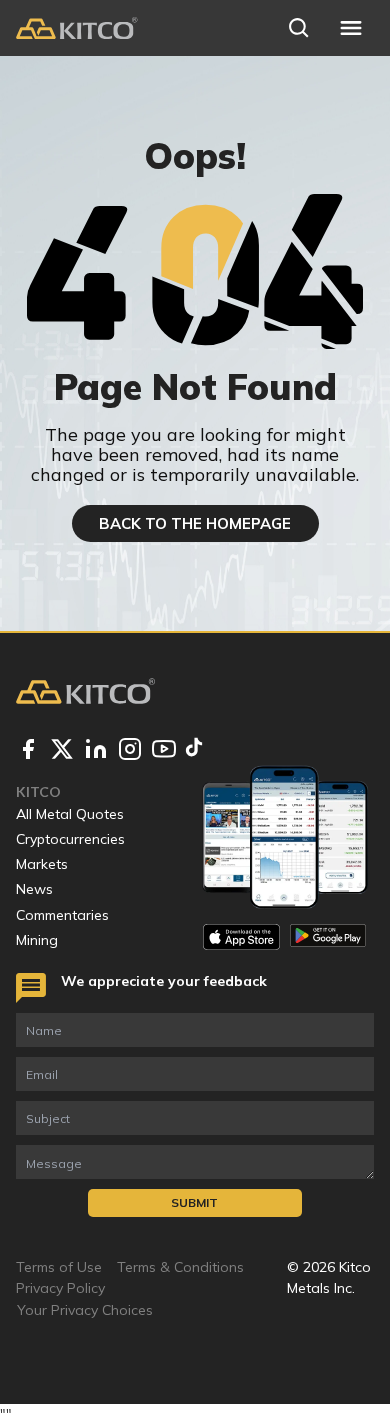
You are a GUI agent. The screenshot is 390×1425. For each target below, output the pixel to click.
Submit (194, 1202)
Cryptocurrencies (70, 839)
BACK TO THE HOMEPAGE (195, 523)
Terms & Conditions (180, 1267)
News (34, 889)
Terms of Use (59, 1267)
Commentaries (62, 915)
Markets (42, 864)
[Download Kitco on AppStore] (241, 937)
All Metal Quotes (70, 814)
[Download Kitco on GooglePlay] (328, 937)
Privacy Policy (60, 1288)
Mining (37, 940)
